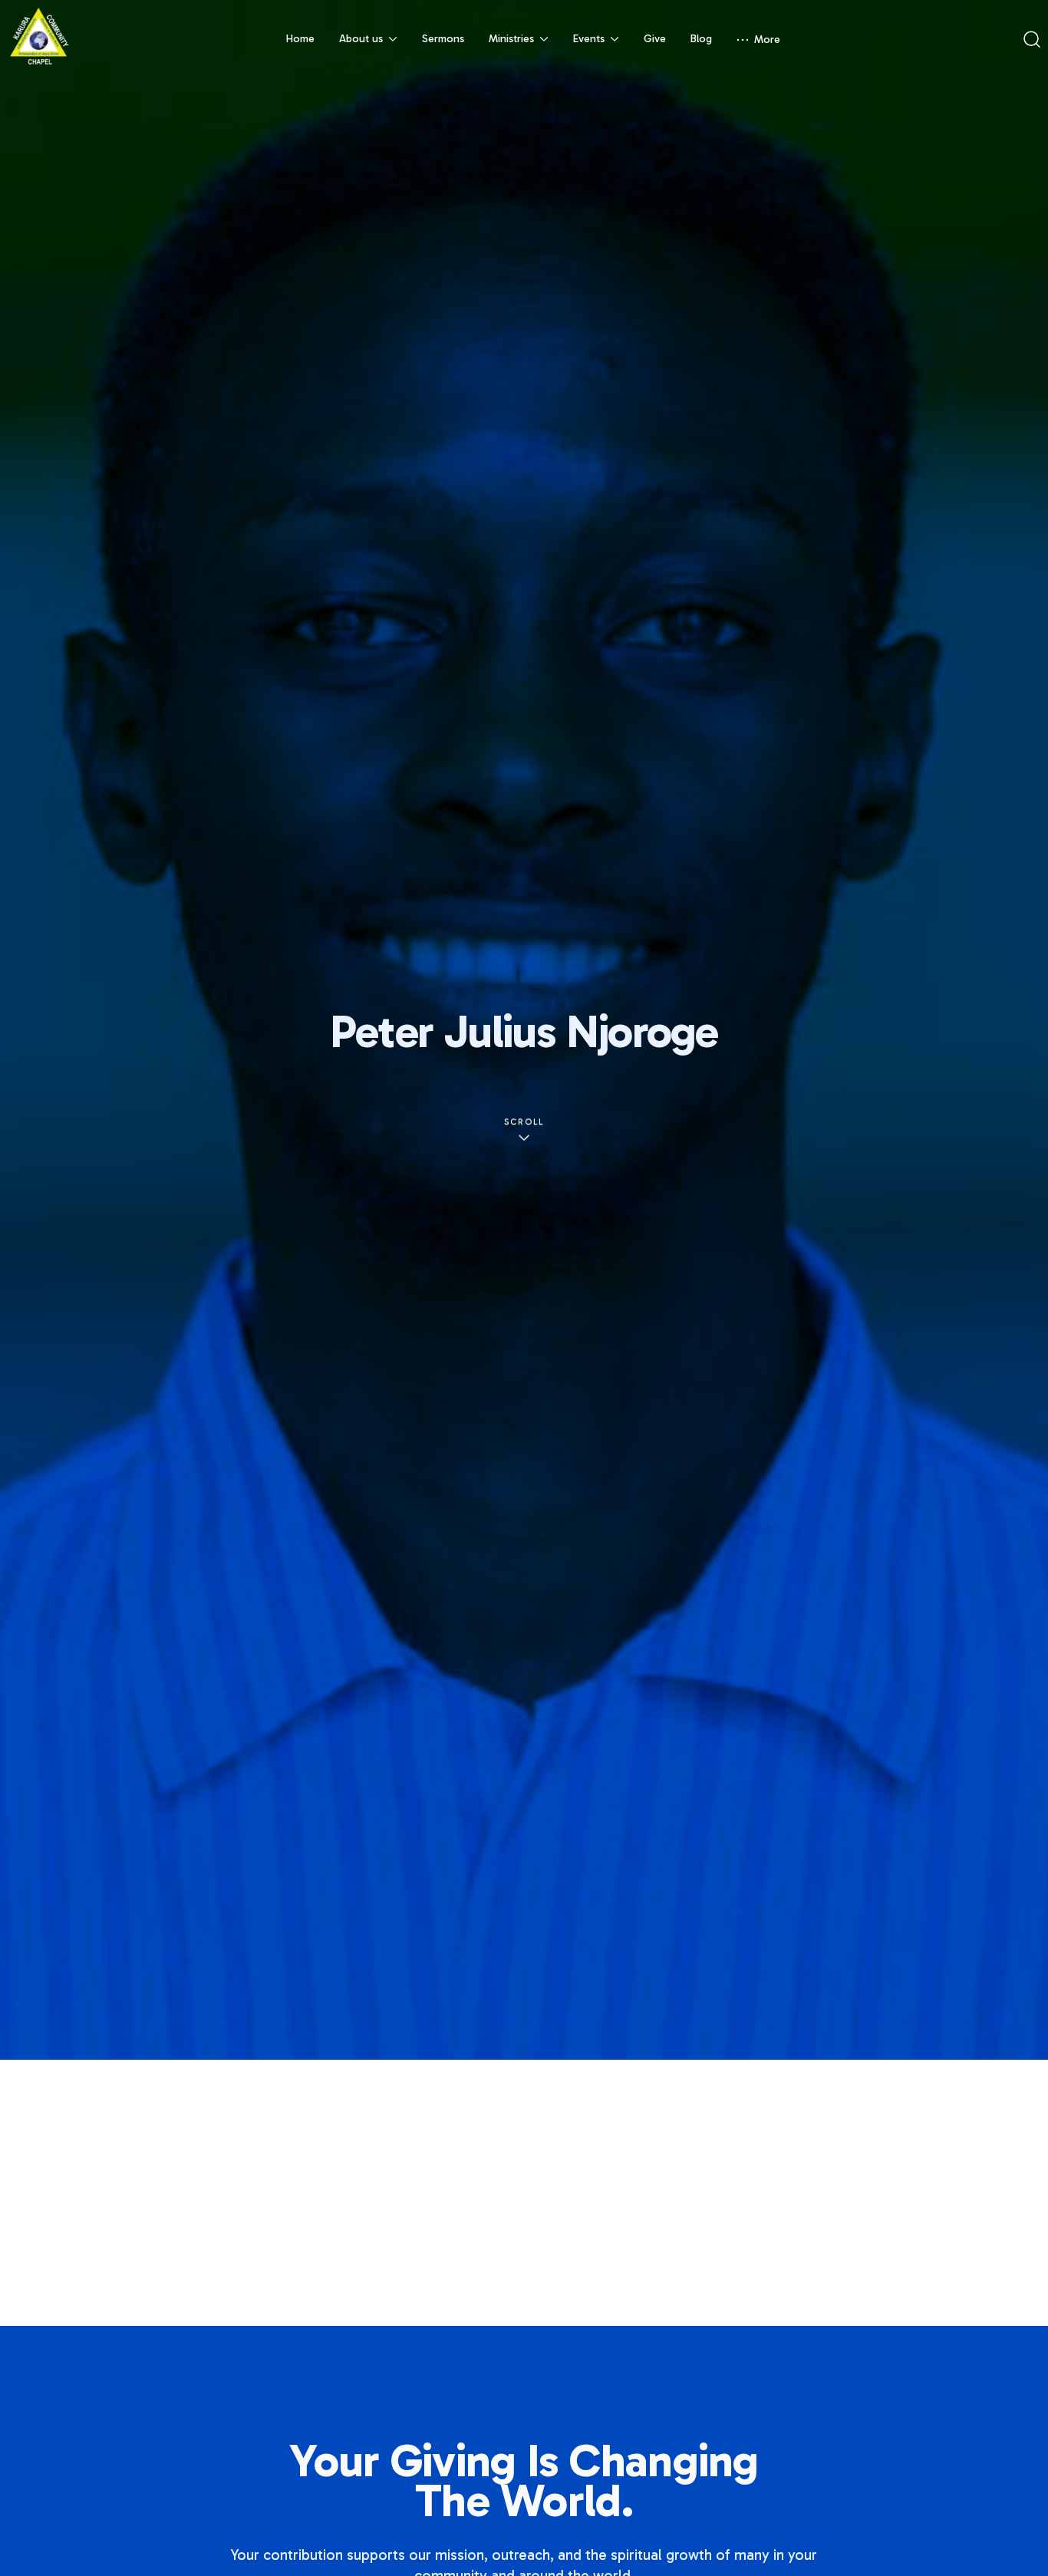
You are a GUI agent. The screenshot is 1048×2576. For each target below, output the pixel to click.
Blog (701, 39)
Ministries (511, 39)
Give (655, 39)
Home (300, 39)
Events (589, 39)
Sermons (443, 39)
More (767, 40)
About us (361, 39)
